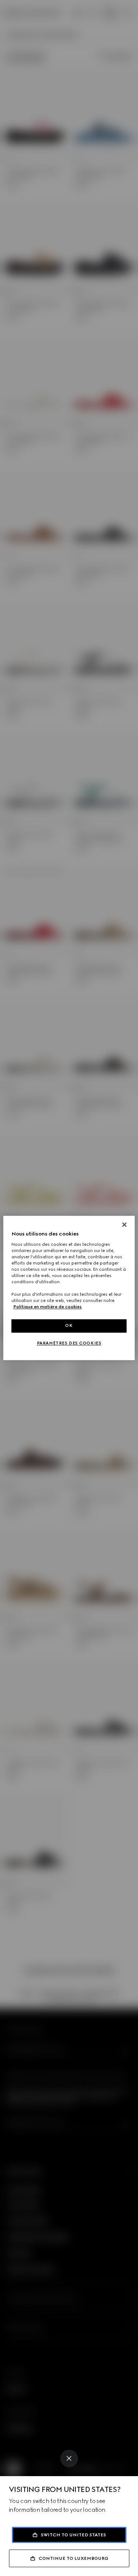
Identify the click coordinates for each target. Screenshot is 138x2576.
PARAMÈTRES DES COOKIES (69, 1343)
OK (69, 1326)
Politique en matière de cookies (47, 1307)
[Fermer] (124, 1224)
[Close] (69, 2459)
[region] (69, 1288)
